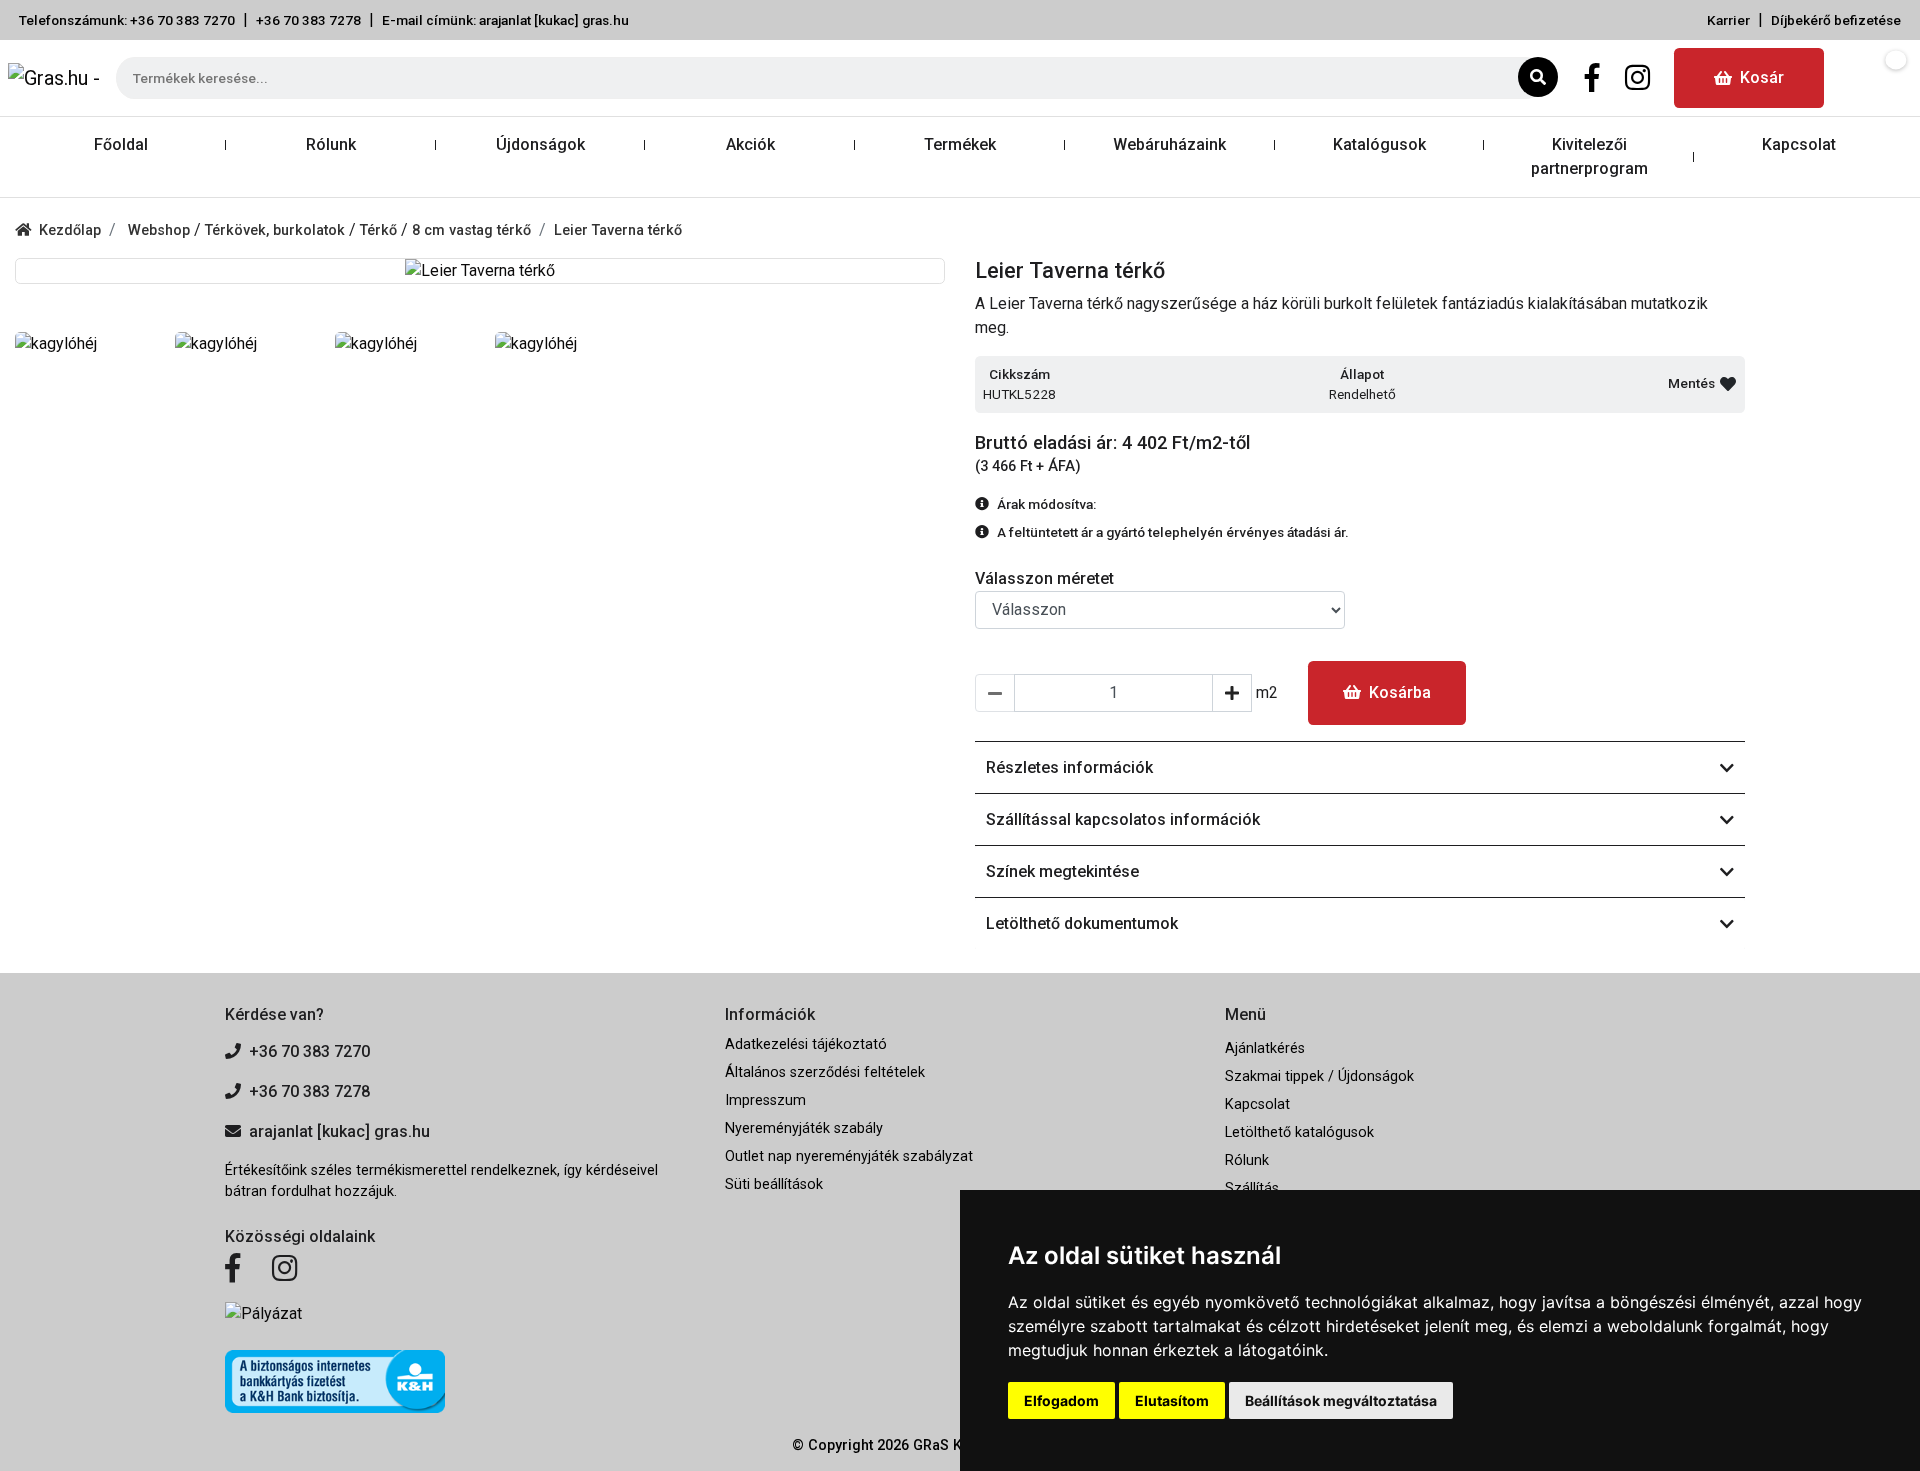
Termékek (960, 144)
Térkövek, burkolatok (277, 230)
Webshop (161, 230)
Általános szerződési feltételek (825, 1072)
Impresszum (765, 1100)
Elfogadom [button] (1061, 1400)
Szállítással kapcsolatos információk (1123, 819)
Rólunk (331, 144)
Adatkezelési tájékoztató (806, 1044)
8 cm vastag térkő (471, 230)
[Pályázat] (460, 1314)
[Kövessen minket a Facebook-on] (232, 1269)
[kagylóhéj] (80, 344)
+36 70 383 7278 (308, 20)
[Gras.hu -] (54, 78)
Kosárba (1400, 692)
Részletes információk (1069, 767)
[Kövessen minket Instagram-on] (285, 1269)
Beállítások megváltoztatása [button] (1341, 1400)
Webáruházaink (1169, 144)
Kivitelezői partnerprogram (1589, 156)
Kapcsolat (1799, 144)
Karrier (1728, 20)
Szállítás (1252, 1188)
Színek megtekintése (1062, 871)
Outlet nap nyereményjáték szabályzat (849, 1156)
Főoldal (121, 144)
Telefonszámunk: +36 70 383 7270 (127, 20)
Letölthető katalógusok (1299, 1132)
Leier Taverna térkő (618, 230)
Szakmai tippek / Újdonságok (1319, 1076)
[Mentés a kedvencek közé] (1728, 384)
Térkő (380, 230)
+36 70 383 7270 (309, 1051)
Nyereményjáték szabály (804, 1128)
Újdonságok (540, 144)
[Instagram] (1637, 78)
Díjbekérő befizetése (1836, 20)
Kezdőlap (70, 230)
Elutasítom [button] (1172, 1400)
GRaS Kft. (944, 1445)
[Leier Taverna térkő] (480, 271)
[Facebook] (1592, 78)
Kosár (1762, 77)
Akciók (750, 144)
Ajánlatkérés (1265, 1048)
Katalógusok (1379, 144)
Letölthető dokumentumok (1082, 923)
